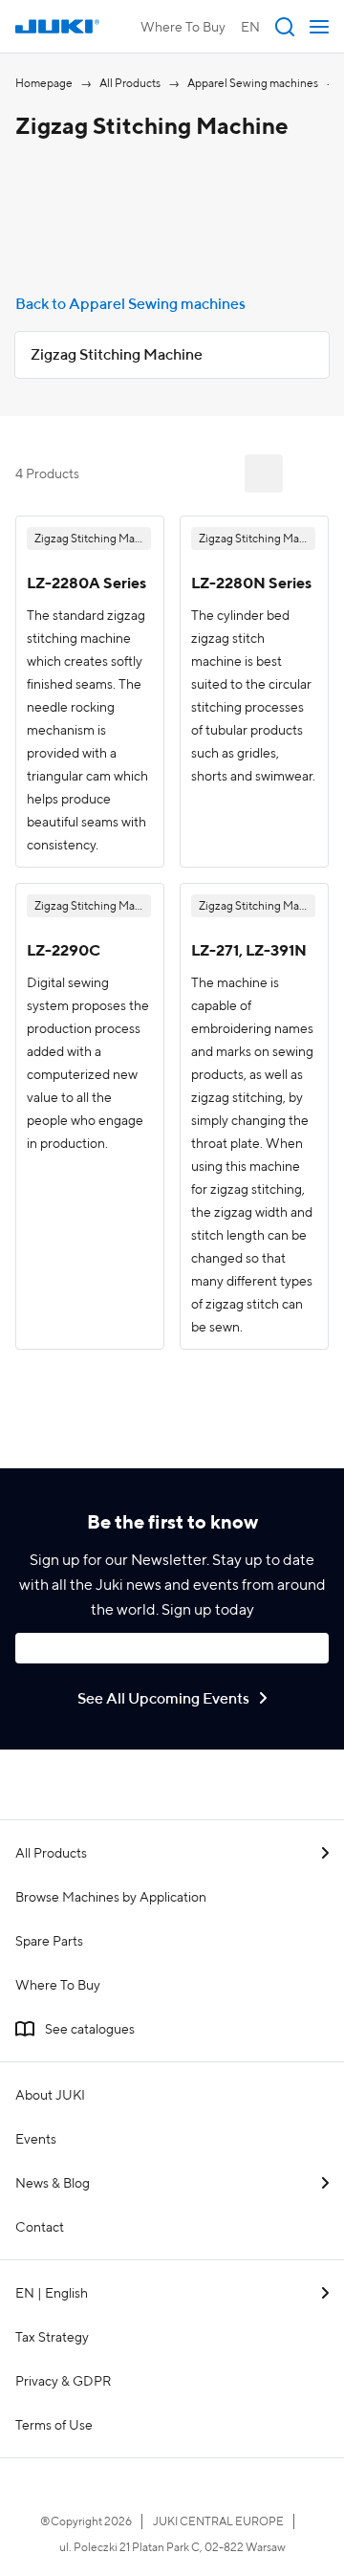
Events (36, 2139)
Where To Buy (183, 27)
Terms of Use (54, 2425)
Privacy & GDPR (63, 2381)
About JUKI (50, 2095)
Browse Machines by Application (111, 1897)
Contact (40, 2227)
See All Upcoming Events (163, 1698)
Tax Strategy (52, 2337)
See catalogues (90, 2029)
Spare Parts (49, 1941)
